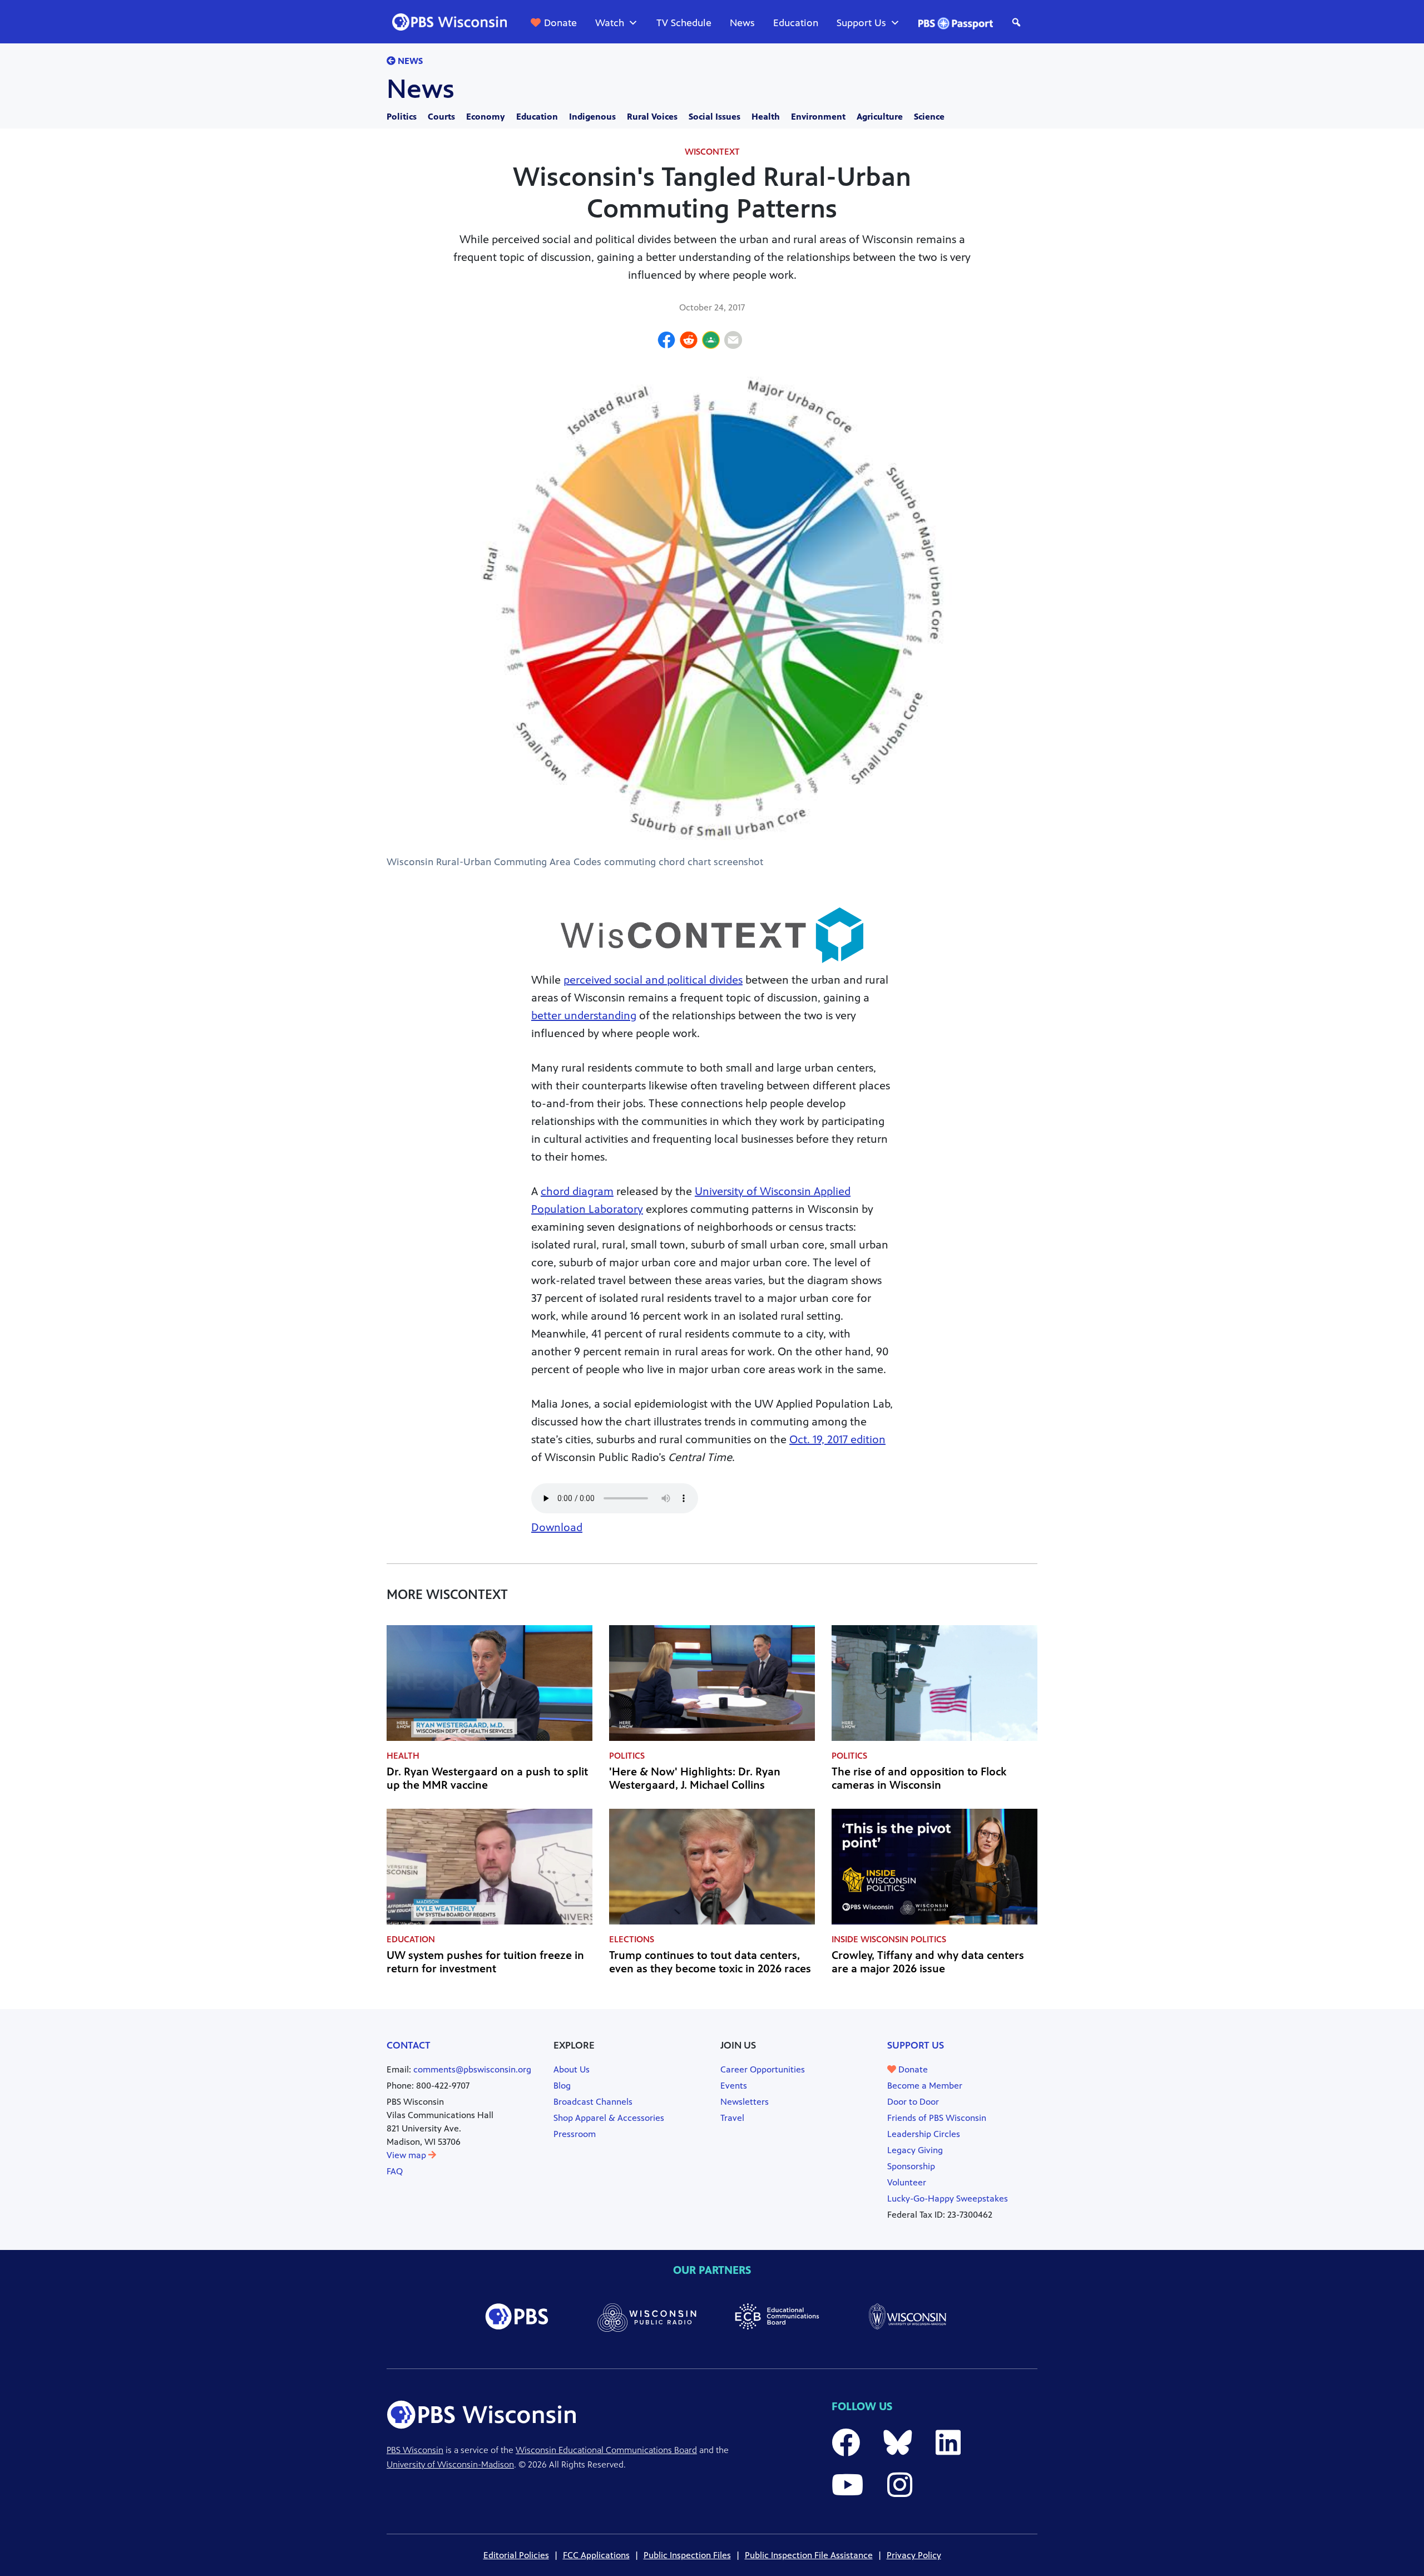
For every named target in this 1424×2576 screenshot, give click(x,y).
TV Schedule (684, 23)
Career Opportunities (763, 2069)
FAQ (395, 2171)
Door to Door (913, 2102)
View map (407, 2155)
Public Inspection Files (687, 2555)
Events (734, 2086)
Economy (486, 117)
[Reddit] (689, 342)
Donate (560, 23)
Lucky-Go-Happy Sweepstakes (948, 2199)
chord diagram (577, 1191)
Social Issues (715, 117)
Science (929, 117)
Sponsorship (911, 2166)
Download (557, 1528)
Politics (402, 117)
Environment (818, 117)
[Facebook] (666, 342)
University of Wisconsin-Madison (450, 2464)
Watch (610, 23)
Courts (441, 117)
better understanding (584, 1016)
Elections (632, 1939)
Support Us (861, 23)
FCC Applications (596, 2555)
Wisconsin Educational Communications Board (606, 2450)
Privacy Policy (914, 2555)
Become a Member (925, 2086)
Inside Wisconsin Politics (889, 1939)
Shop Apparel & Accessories (609, 2118)
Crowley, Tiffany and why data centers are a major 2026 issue (928, 1962)
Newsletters (745, 2102)
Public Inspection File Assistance (809, 2555)
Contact (409, 2045)
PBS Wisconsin (415, 2450)
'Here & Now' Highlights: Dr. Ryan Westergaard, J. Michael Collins (695, 1778)
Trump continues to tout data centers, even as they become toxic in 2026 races (710, 1962)
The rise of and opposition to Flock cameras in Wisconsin (919, 1778)
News (742, 23)
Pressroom (575, 2134)
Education (796, 23)
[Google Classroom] (711, 342)
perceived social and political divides (653, 980)
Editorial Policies (516, 2555)
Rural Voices (652, 117)
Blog (562, 2086)
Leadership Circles (924, 2134)
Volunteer (907, 2182)
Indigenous (592, 117)
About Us (572, 2069)
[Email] (733, 342)
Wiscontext (712, 152)
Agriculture (880, 117)
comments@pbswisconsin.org (472, 2069)
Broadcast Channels (593, 2102)
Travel (732, 2118)
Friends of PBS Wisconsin (937, 2118)
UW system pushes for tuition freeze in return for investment (485, 1962)
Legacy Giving (915, 2150)
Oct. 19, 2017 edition (837, 1440)
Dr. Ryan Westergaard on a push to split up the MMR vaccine (487, 1778)
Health (766, 117)
